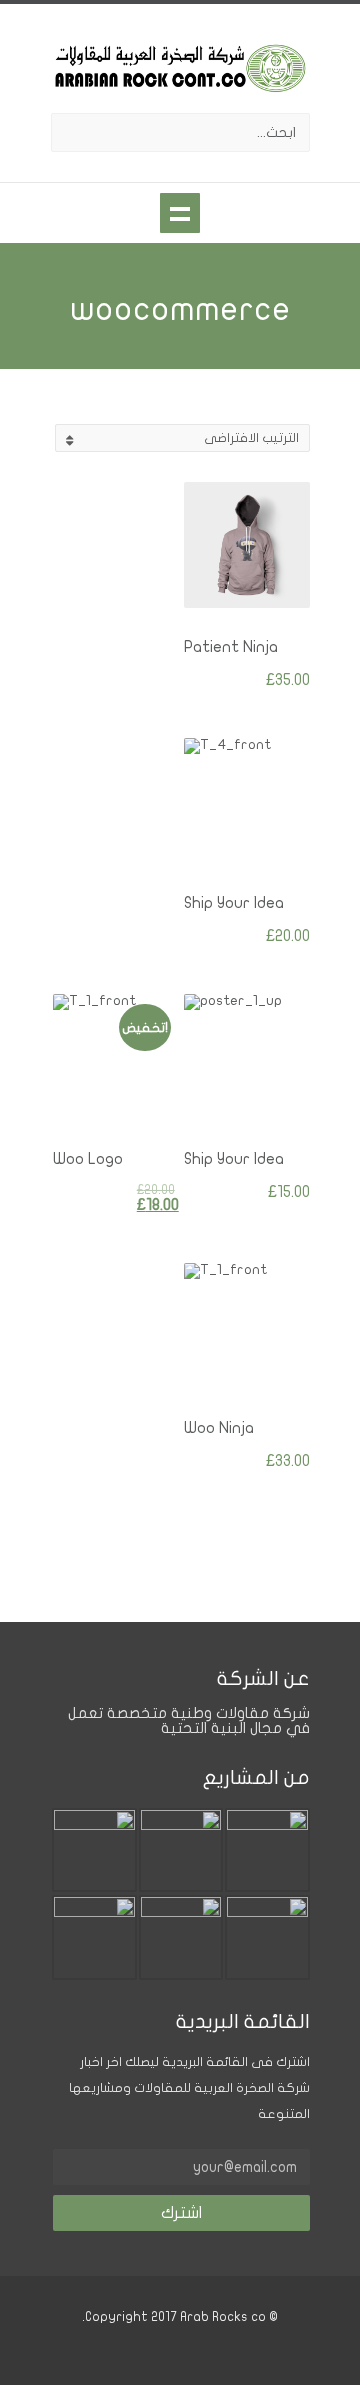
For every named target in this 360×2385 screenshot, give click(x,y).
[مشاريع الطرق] (94, 1912)
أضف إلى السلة (259, 577)
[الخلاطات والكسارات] (181, 1825)
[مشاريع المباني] (267, 1912)
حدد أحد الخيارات (259, 833)
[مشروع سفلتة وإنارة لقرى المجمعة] (267, 1825)
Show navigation (180, 213)
